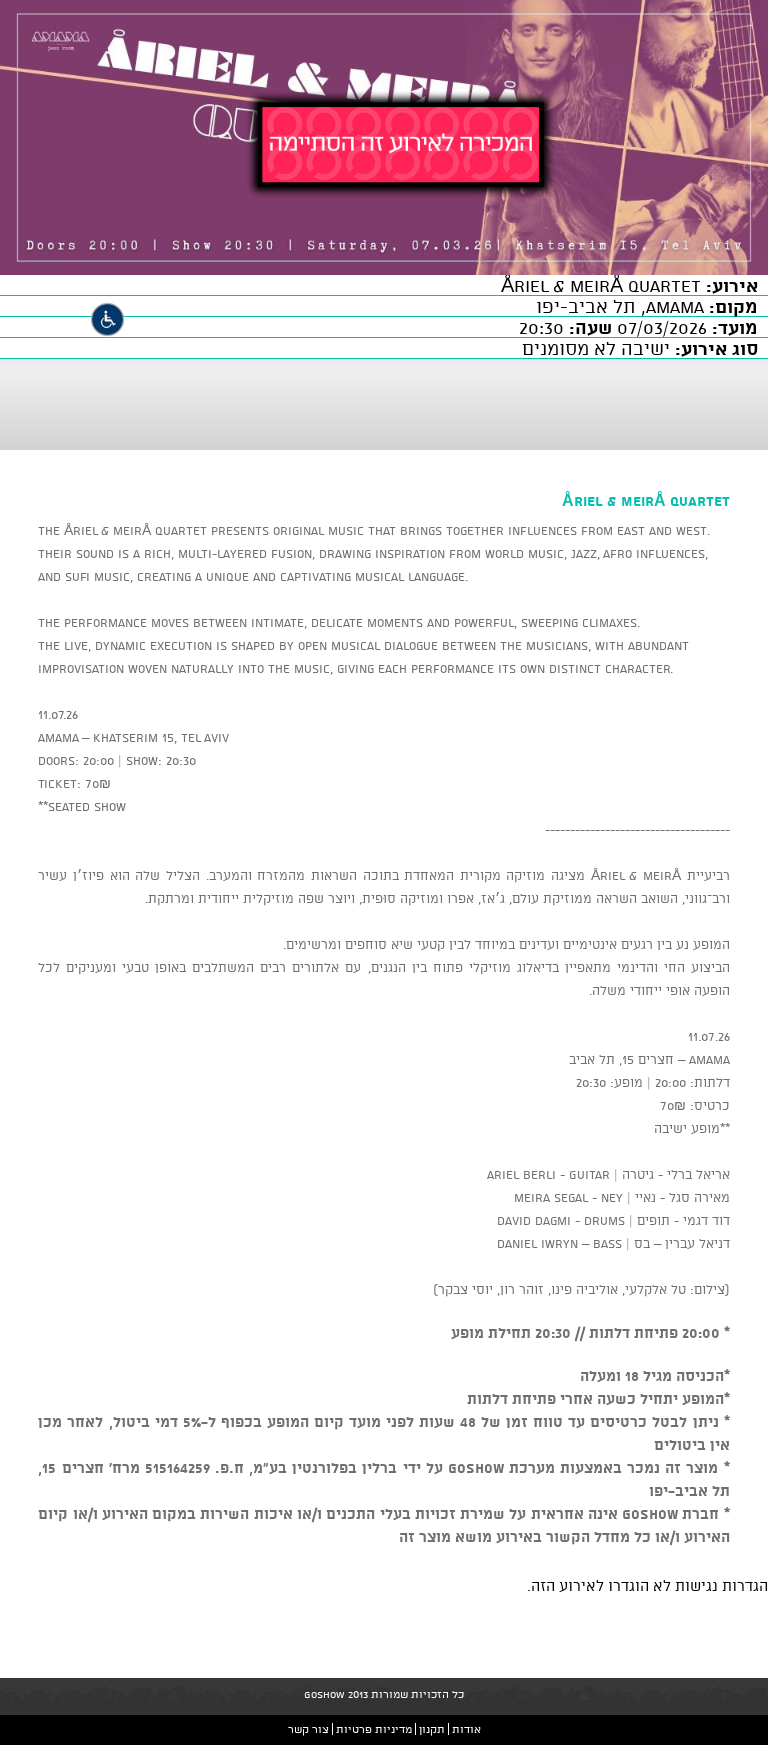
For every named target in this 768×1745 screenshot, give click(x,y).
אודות (466, 1729)
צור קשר (308, 1729)
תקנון (432, 1729)
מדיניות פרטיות (374, 1729)
